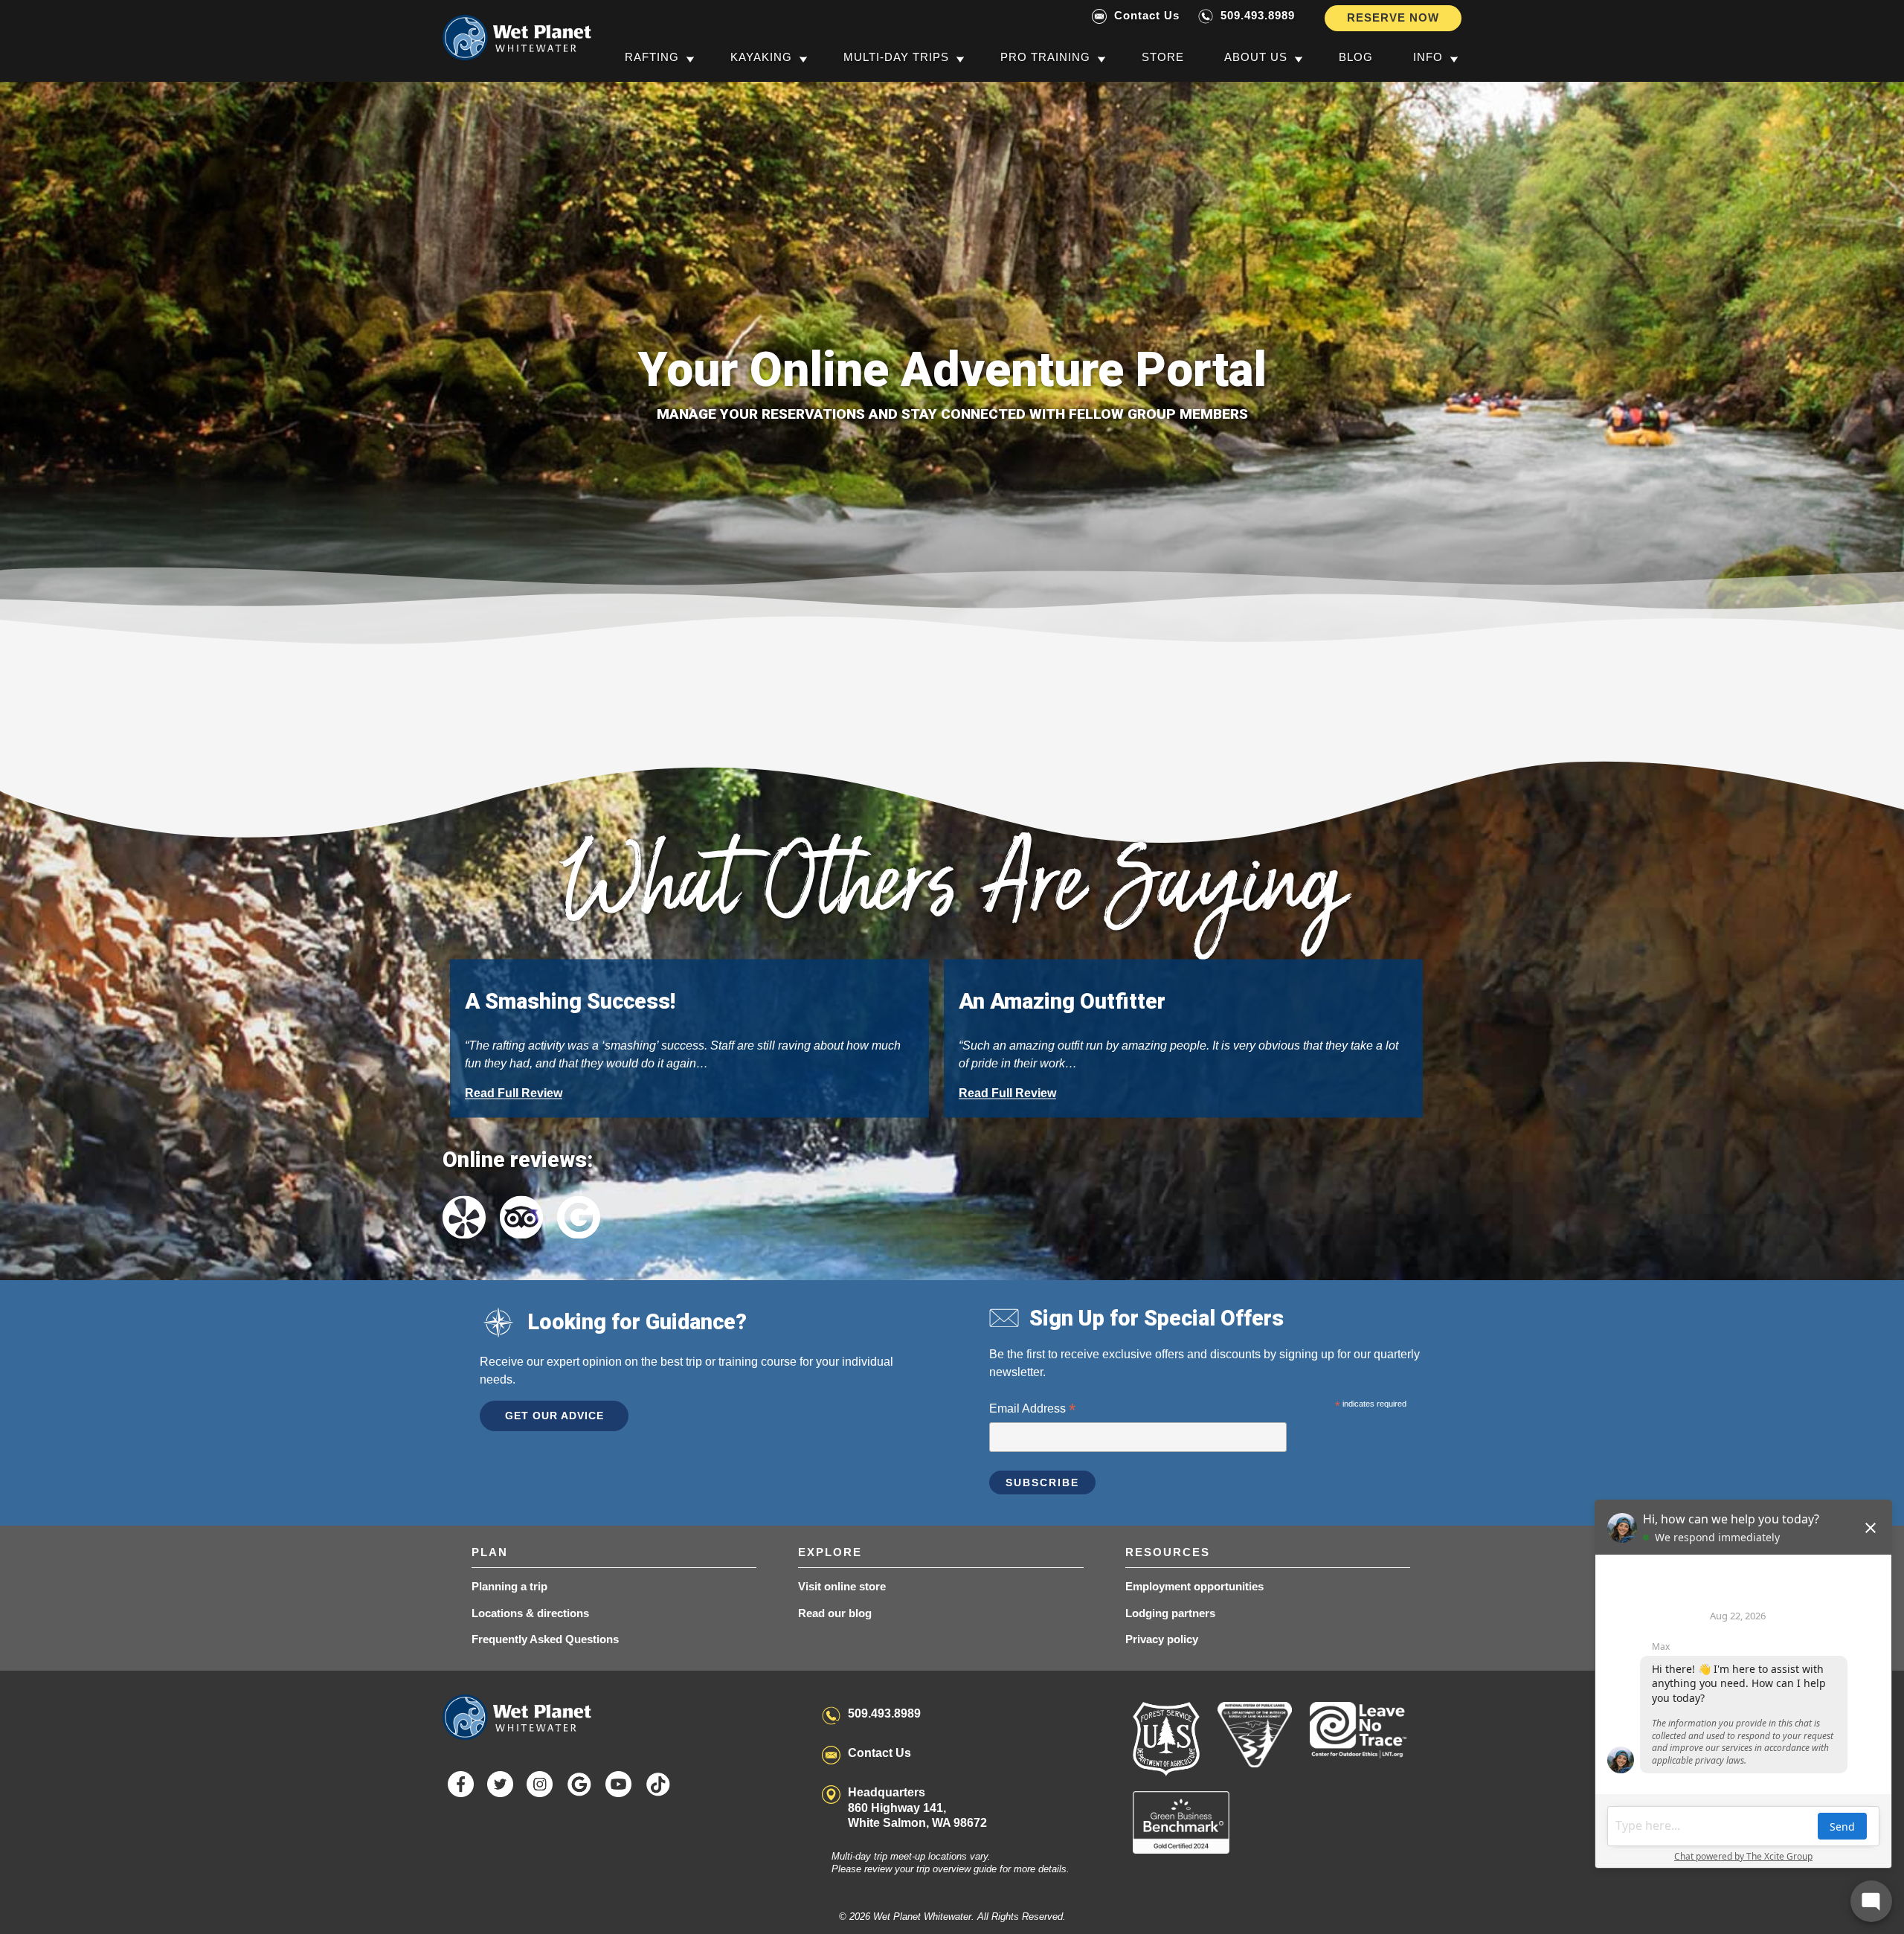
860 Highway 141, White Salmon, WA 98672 (917, 1808)
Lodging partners (1170, 1613)
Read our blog (835, 1613)
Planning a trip (509, 1586)
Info (1428, 57)
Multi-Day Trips (896, 57)
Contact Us (1147, 15)
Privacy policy (1162, 1639)
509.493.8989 (1258, 15)
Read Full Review (514, 1093)
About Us (1256, 57)
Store (1163, 57)
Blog (1356, 57)
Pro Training (1045, 57)
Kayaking (761, 57)
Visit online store (842, 1586)
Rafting (652, 57)
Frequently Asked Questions (545, 1639)
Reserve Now (1393, 17)
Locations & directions (530, 1613)
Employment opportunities (1194, 1586)
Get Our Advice (554, 1416)
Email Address (1032, 1410)
